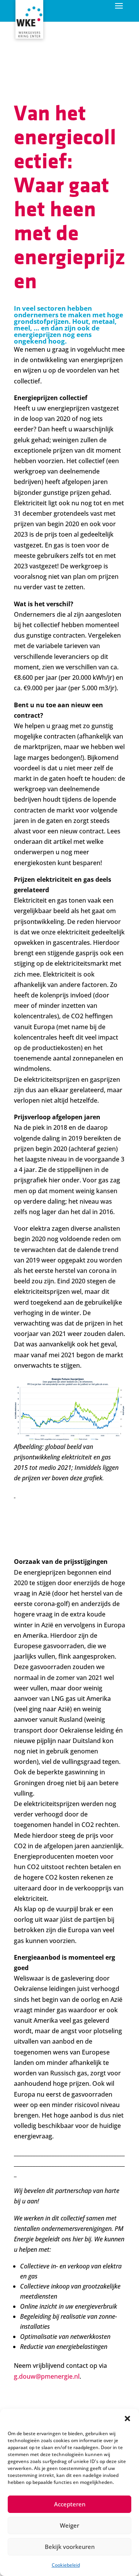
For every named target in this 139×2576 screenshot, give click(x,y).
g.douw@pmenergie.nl (47, 2376)
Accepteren (70, 2504)
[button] (127, 2419)
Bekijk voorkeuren (70, 2547)
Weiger (69, 2525)
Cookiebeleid (66, 2565)
